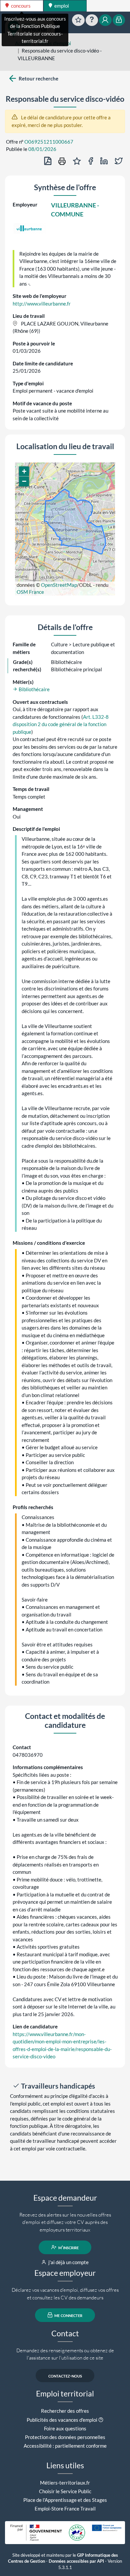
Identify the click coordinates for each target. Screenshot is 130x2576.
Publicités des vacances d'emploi (62, 2420)
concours (20, 6)
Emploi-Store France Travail (65, 2509)
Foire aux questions (65, 2428)
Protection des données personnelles (65, 2437)
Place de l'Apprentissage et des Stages (65, 2500)
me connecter (68, 2315)
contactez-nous (65, 2376)
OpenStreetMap (59, 585)
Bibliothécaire (34, 689)
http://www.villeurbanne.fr (42, 304)
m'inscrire (68, 2247)
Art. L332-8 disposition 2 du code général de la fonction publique (61, 724)
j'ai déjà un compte (68, 2262)
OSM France (30, 592)
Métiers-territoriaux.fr (65, 2483)
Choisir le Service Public (65, 2491)
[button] (24, 471)
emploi (61, 6)
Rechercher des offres (65, 2411)
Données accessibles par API (76, 2561)
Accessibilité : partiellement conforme (65, 2446)
